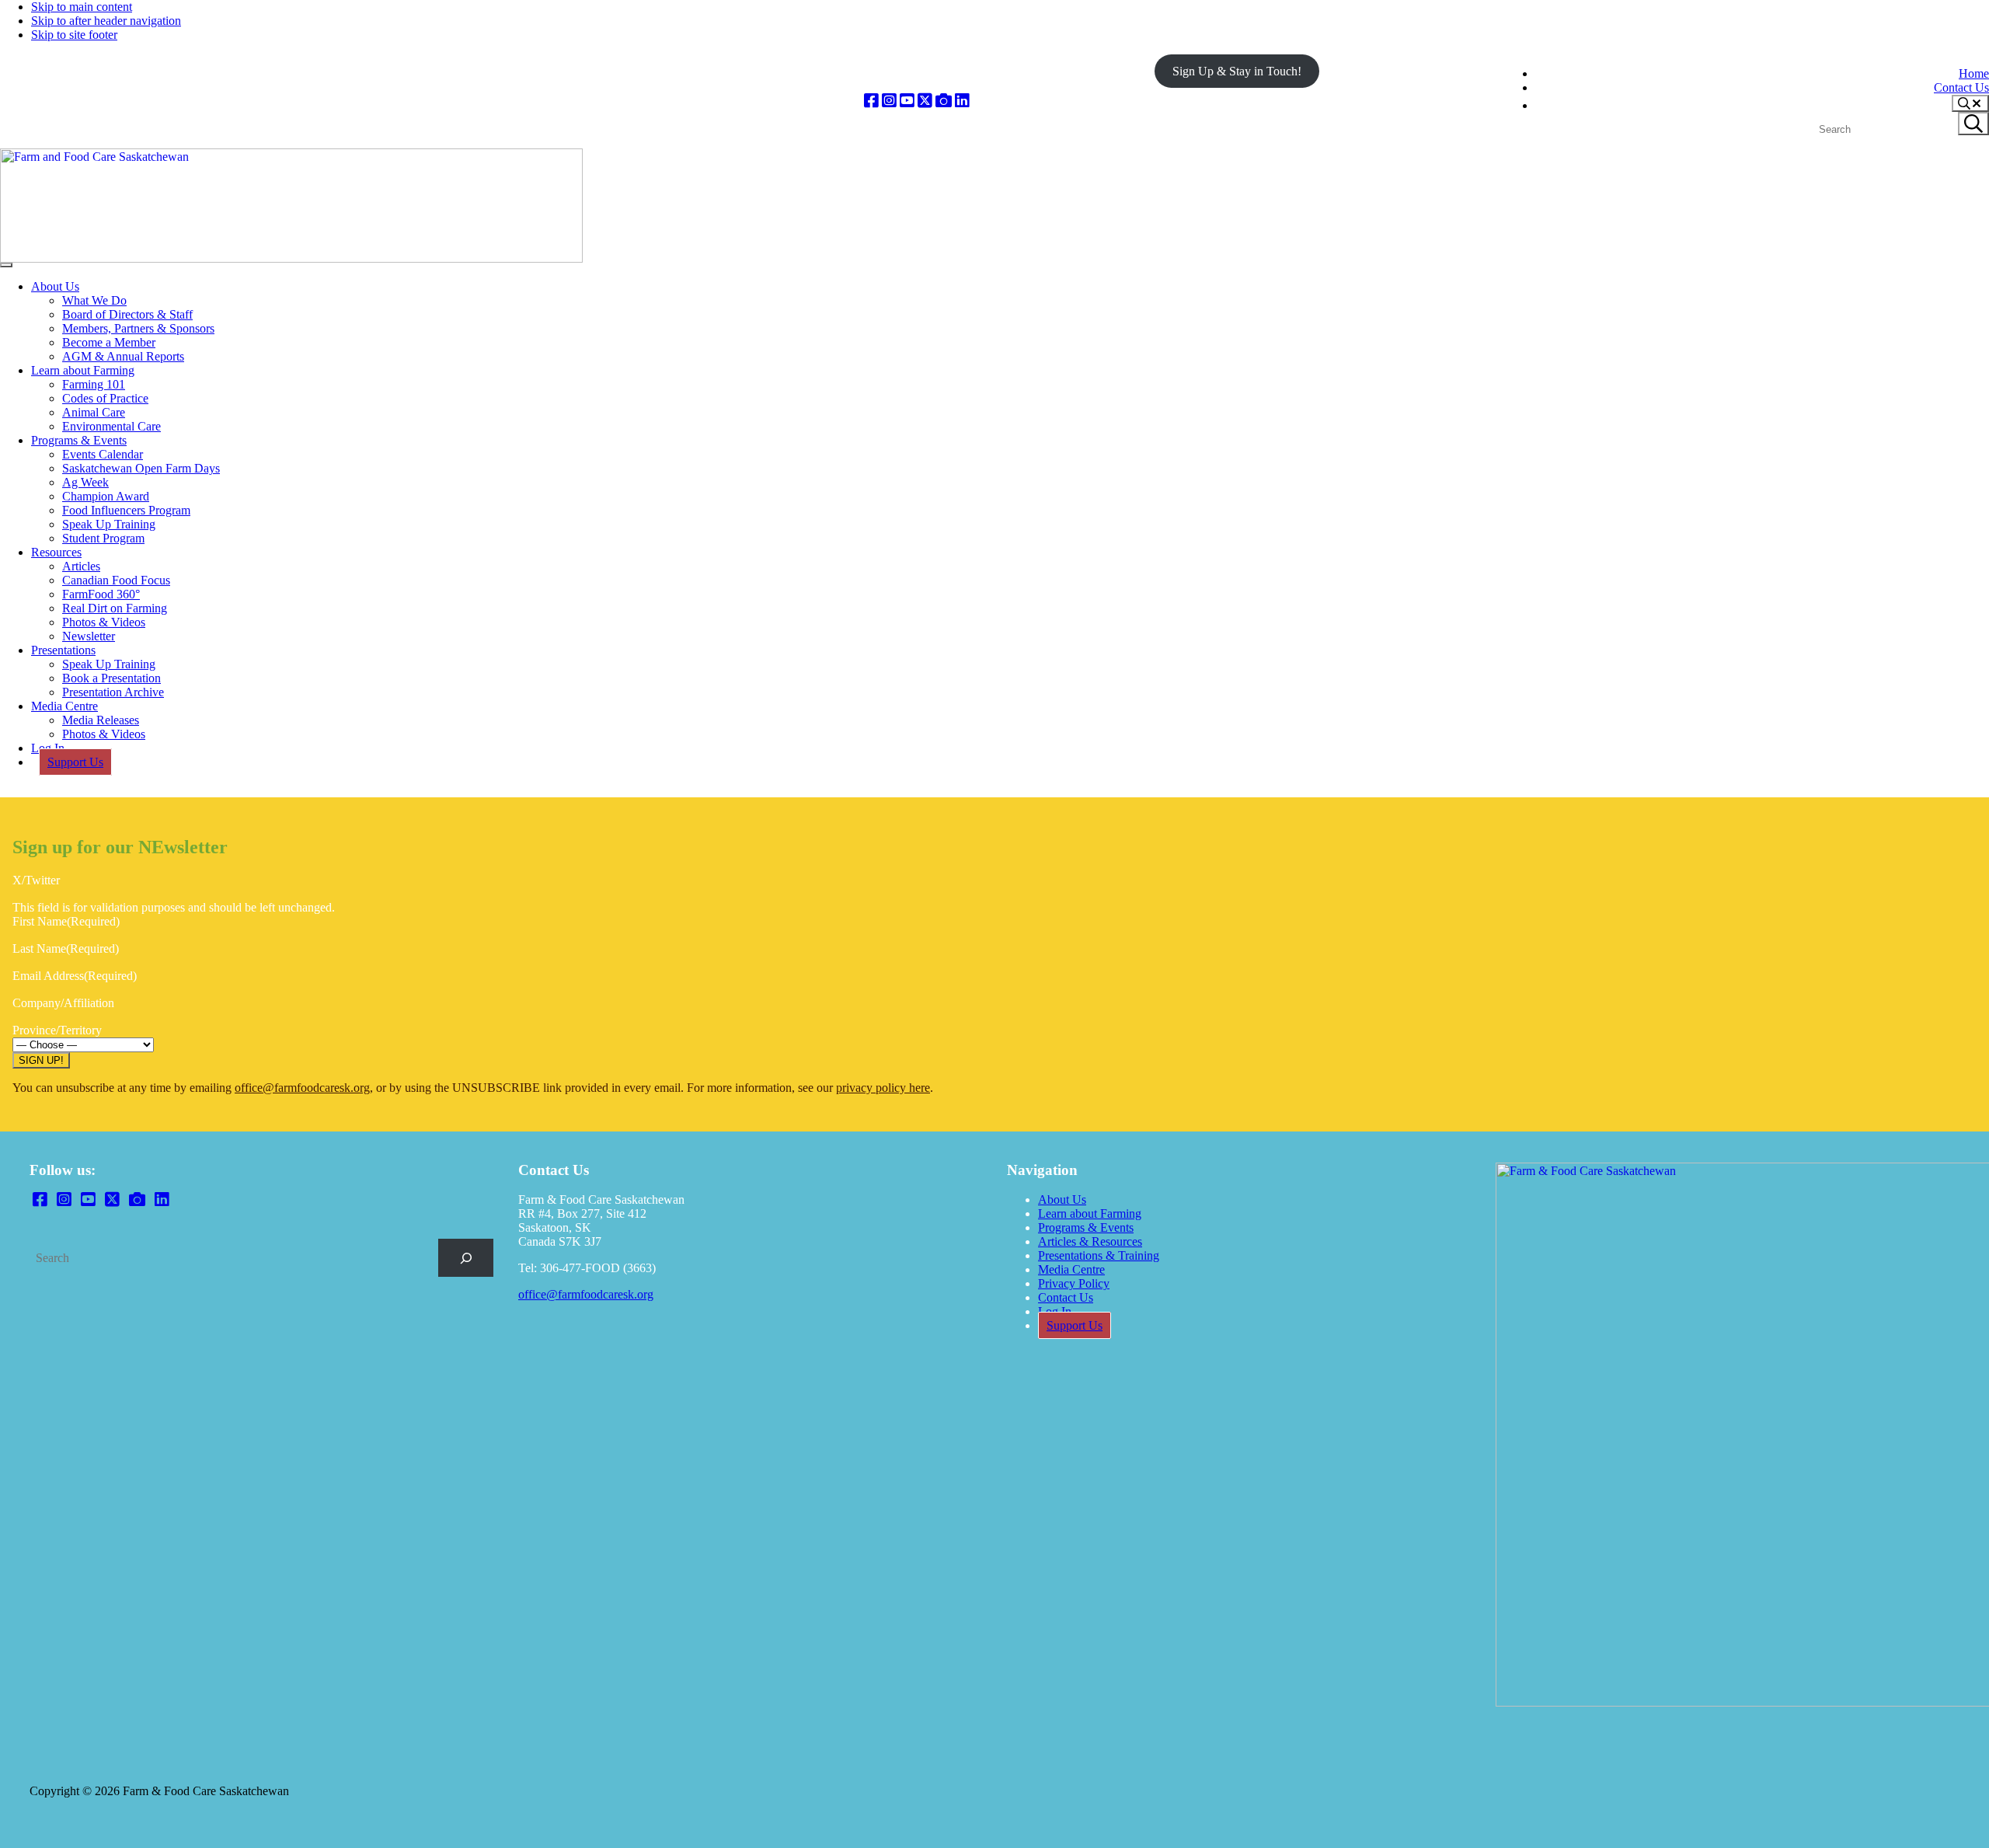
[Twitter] (925, 101)
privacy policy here (883, 1088)
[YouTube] (907, 101)
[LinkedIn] (962, 101)
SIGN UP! (41, 1060)
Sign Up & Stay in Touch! (1237, 71)
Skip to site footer (74, 35)
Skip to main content (82, 7)
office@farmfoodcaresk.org (302, 1088)
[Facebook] (871, 101)
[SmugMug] (944, 101)
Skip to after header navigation (106, 21)
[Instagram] (889, 101)
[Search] (466, 1258)
